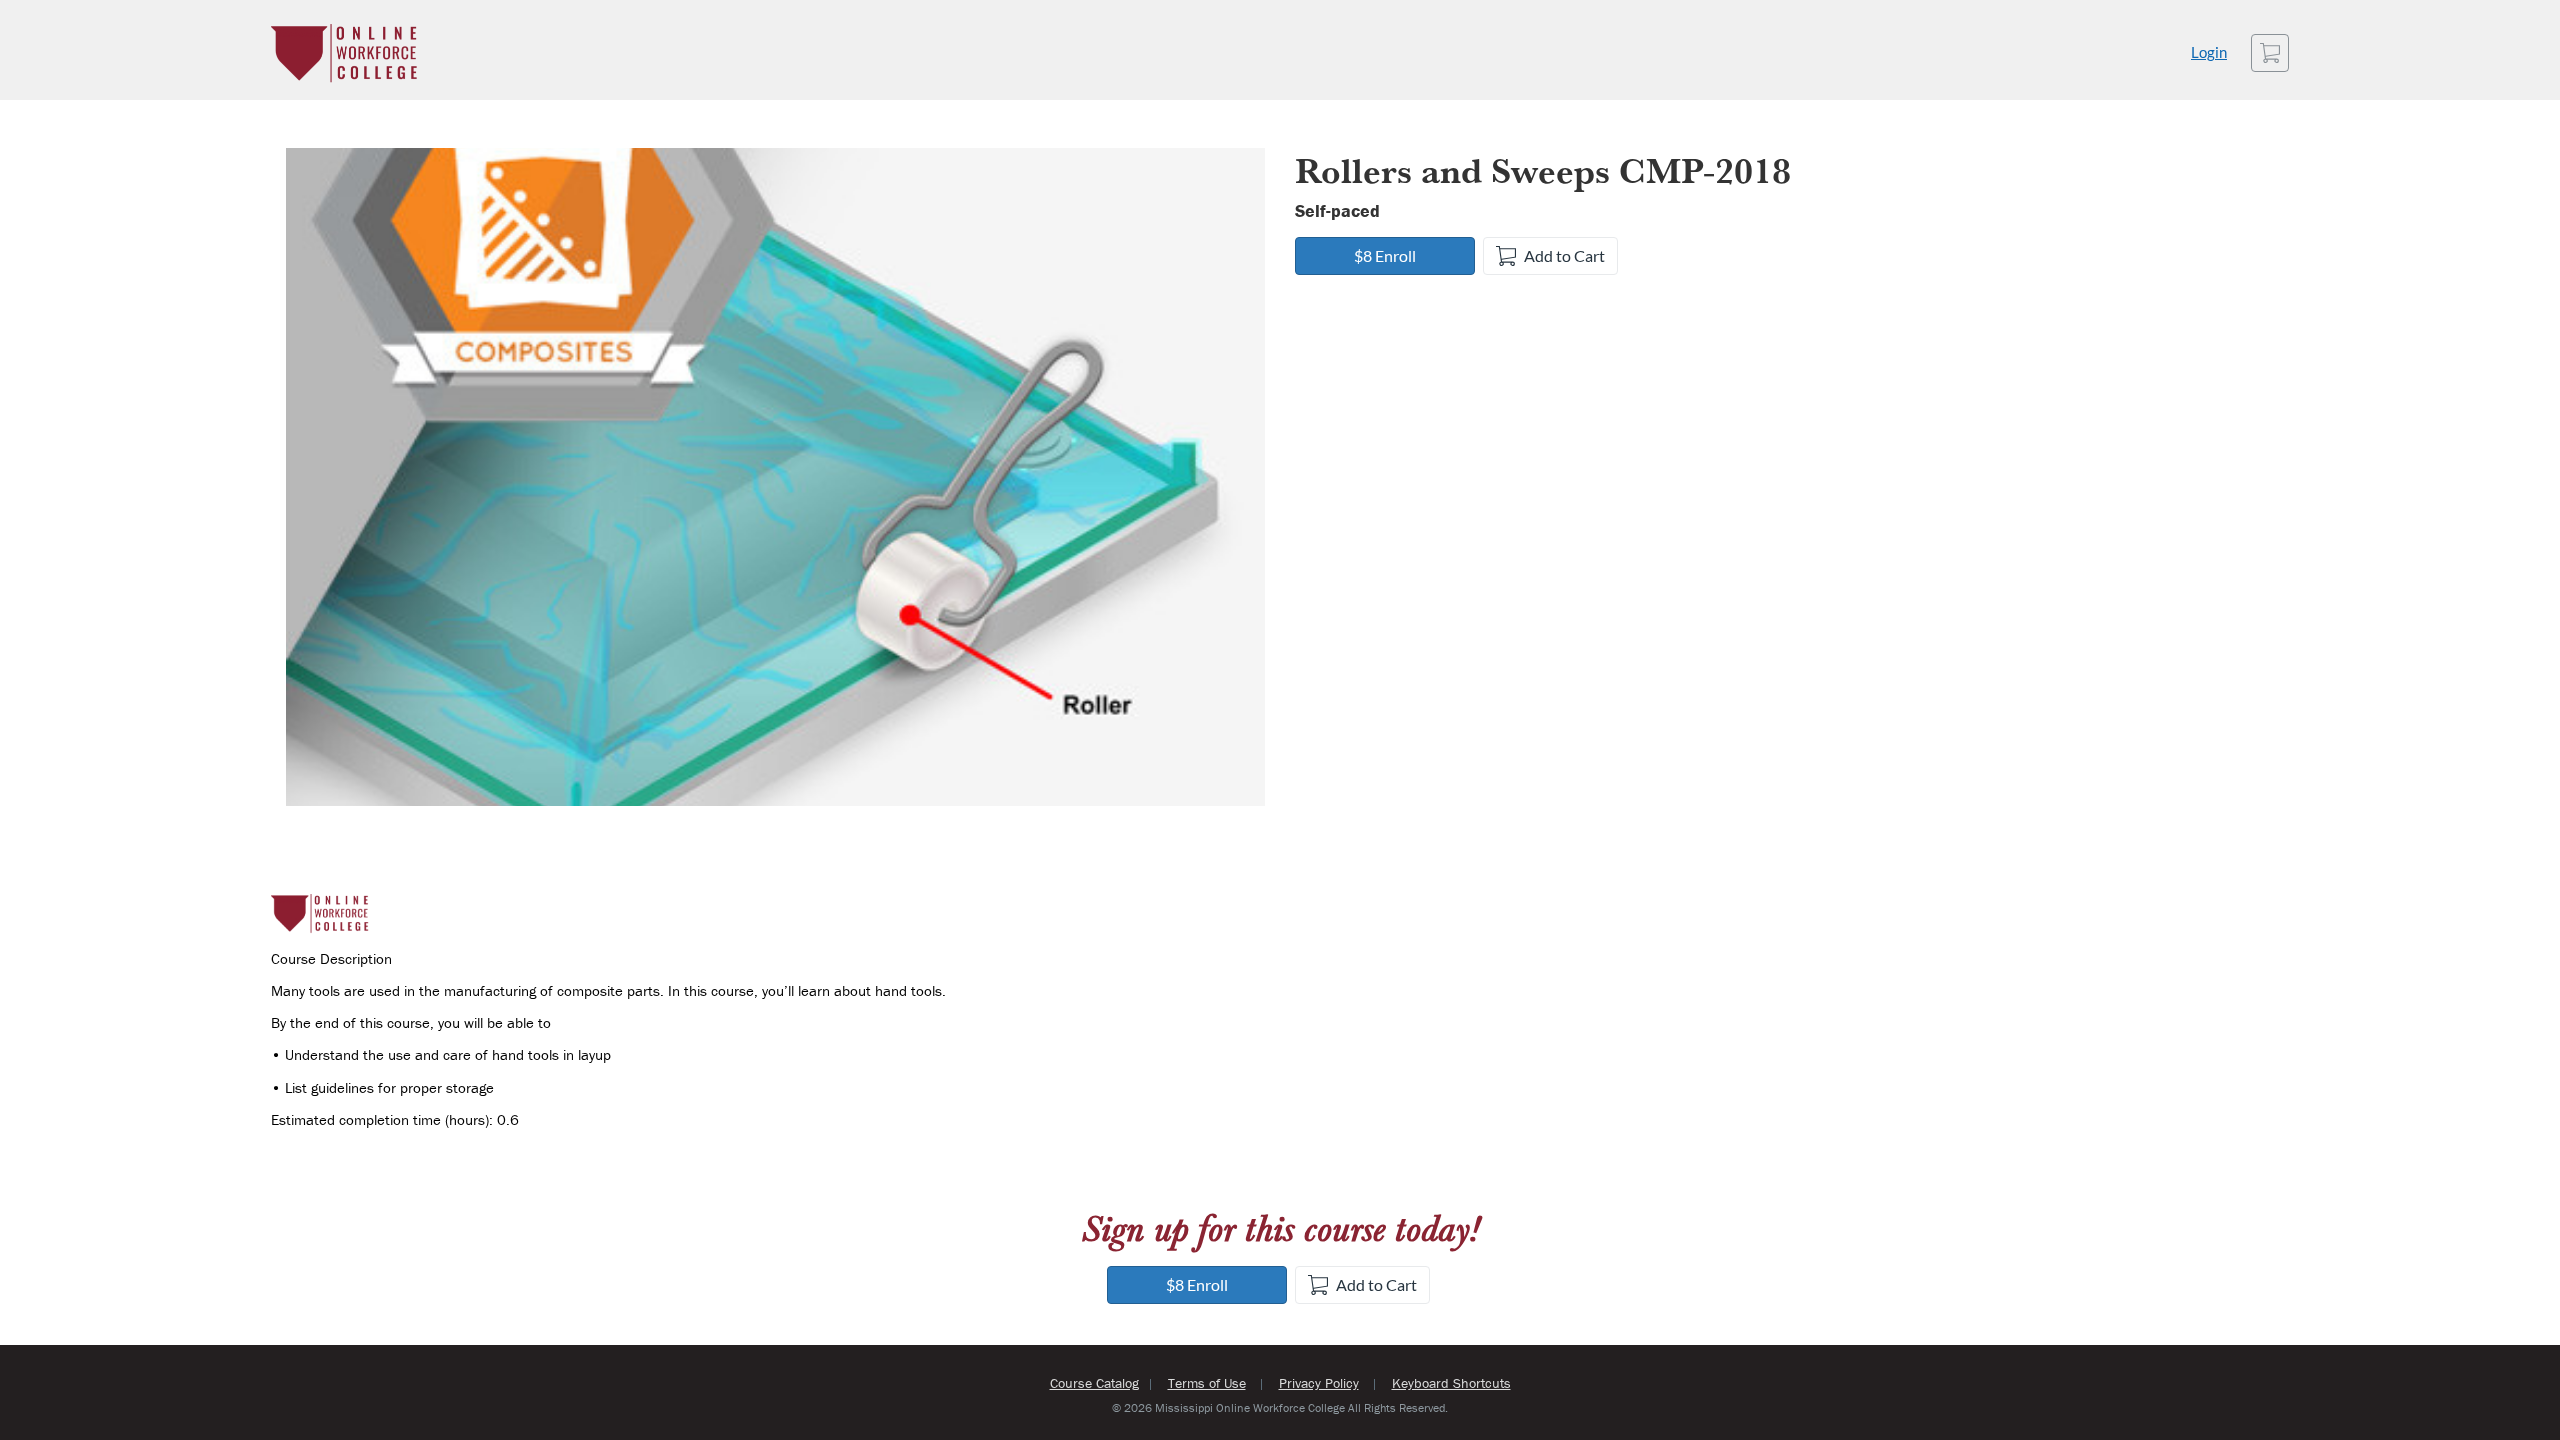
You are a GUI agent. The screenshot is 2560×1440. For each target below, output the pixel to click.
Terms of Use (1207, 1383)
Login (2209, 52)
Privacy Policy (1319, 1383)
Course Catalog (1094, 1383)
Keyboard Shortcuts (1451, 1383)
